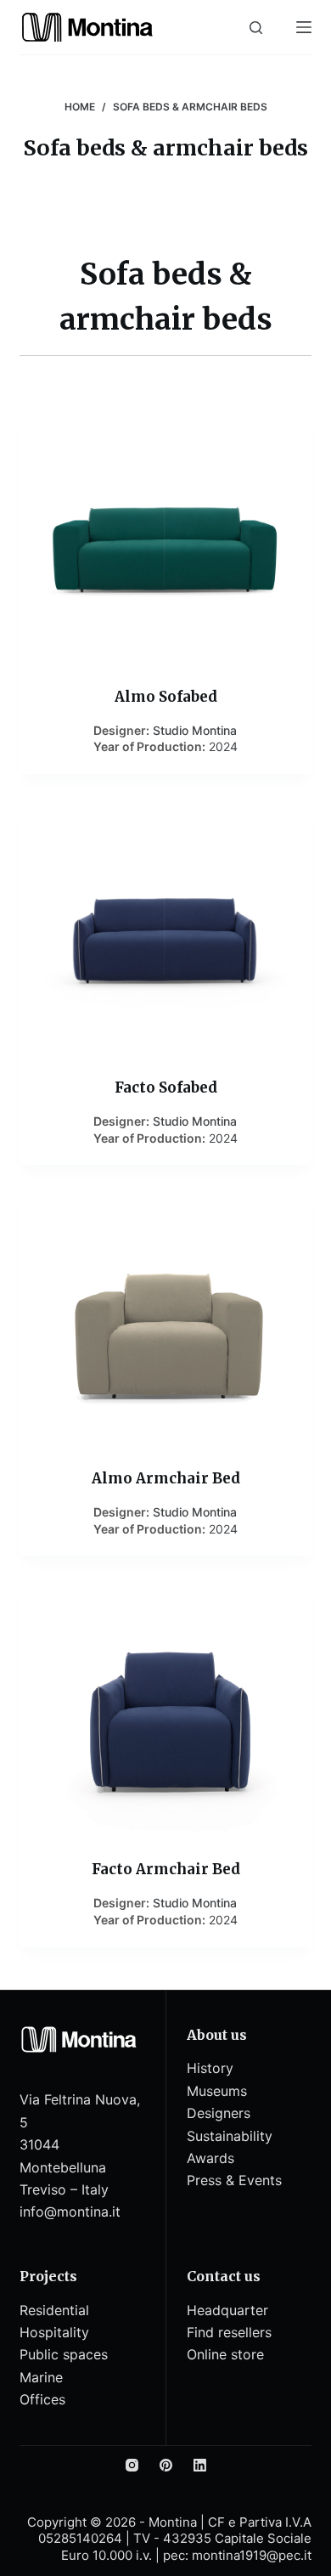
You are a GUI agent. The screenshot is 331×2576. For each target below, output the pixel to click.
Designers (219, 2113)
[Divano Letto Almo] (165, 538)
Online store (225, 2354)
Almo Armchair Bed (166, 1478)
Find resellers (229, 2332)
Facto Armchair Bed (166, 1869)
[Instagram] (132, 2465)
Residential (54, 2310)
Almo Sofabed (166, 697)
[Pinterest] (166, 2465)
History (210, 2068)
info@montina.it (70, 2212)
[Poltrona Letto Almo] (165, 1319)
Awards (210, 2158)
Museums (217, 2091)
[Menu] (304, 27)
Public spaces (64, 2354)
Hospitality (54, 2332)
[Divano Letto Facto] (165, 929)
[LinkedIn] (200, 2465)
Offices (42, 2399)
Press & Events (234, 2180)
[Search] (256, 28)
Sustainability (230, 2136)
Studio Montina (195, 730)
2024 (223, 746)
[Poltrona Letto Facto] (165, 1710)
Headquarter (227, 2310)
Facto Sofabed (166, 1087)
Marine (41, 2377)
